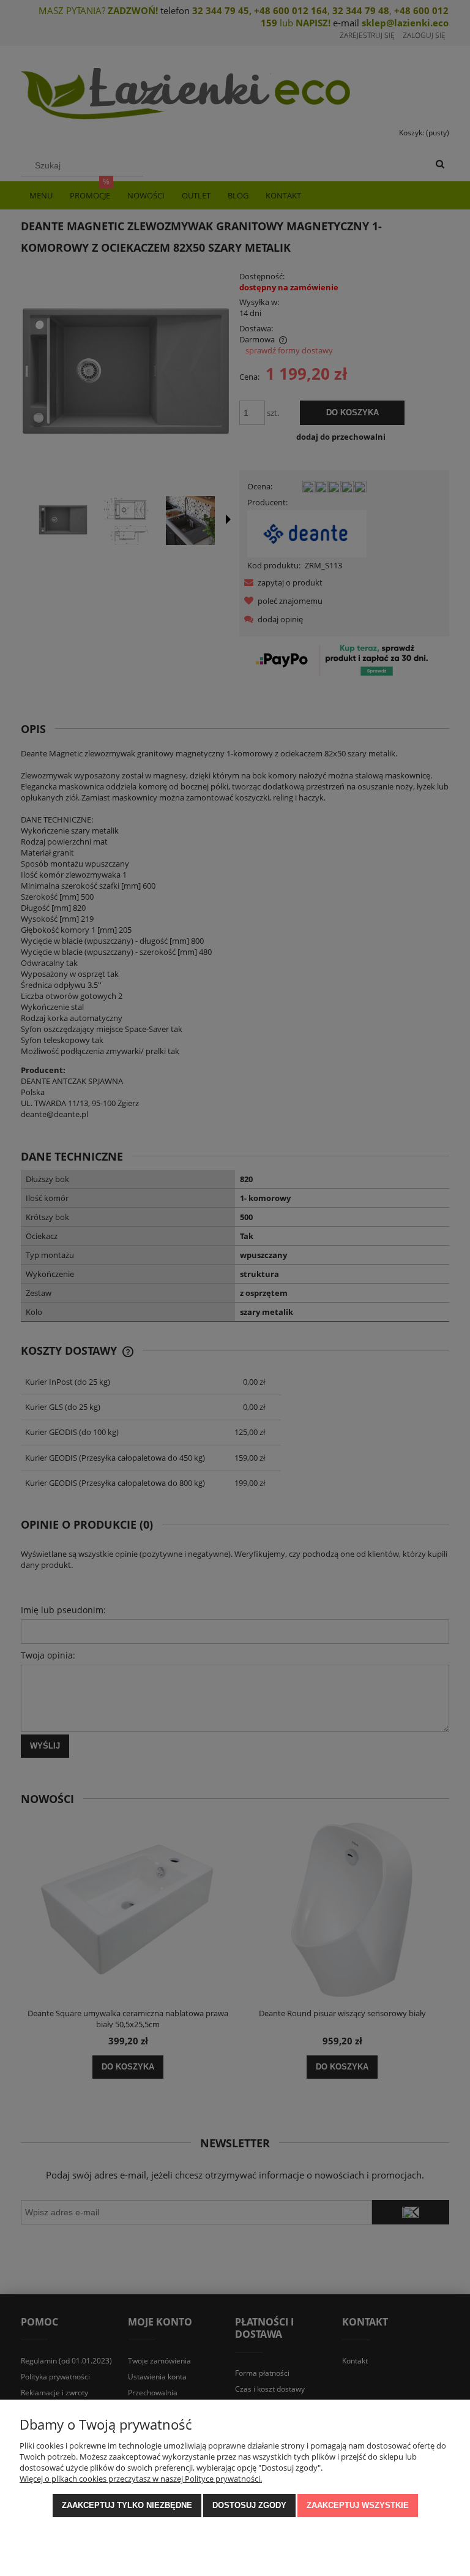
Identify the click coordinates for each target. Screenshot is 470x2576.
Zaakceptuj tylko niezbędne (127, 2505)
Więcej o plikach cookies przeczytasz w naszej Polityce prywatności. (141, 2479)
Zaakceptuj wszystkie (358, 2505)
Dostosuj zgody (249, 2505)
